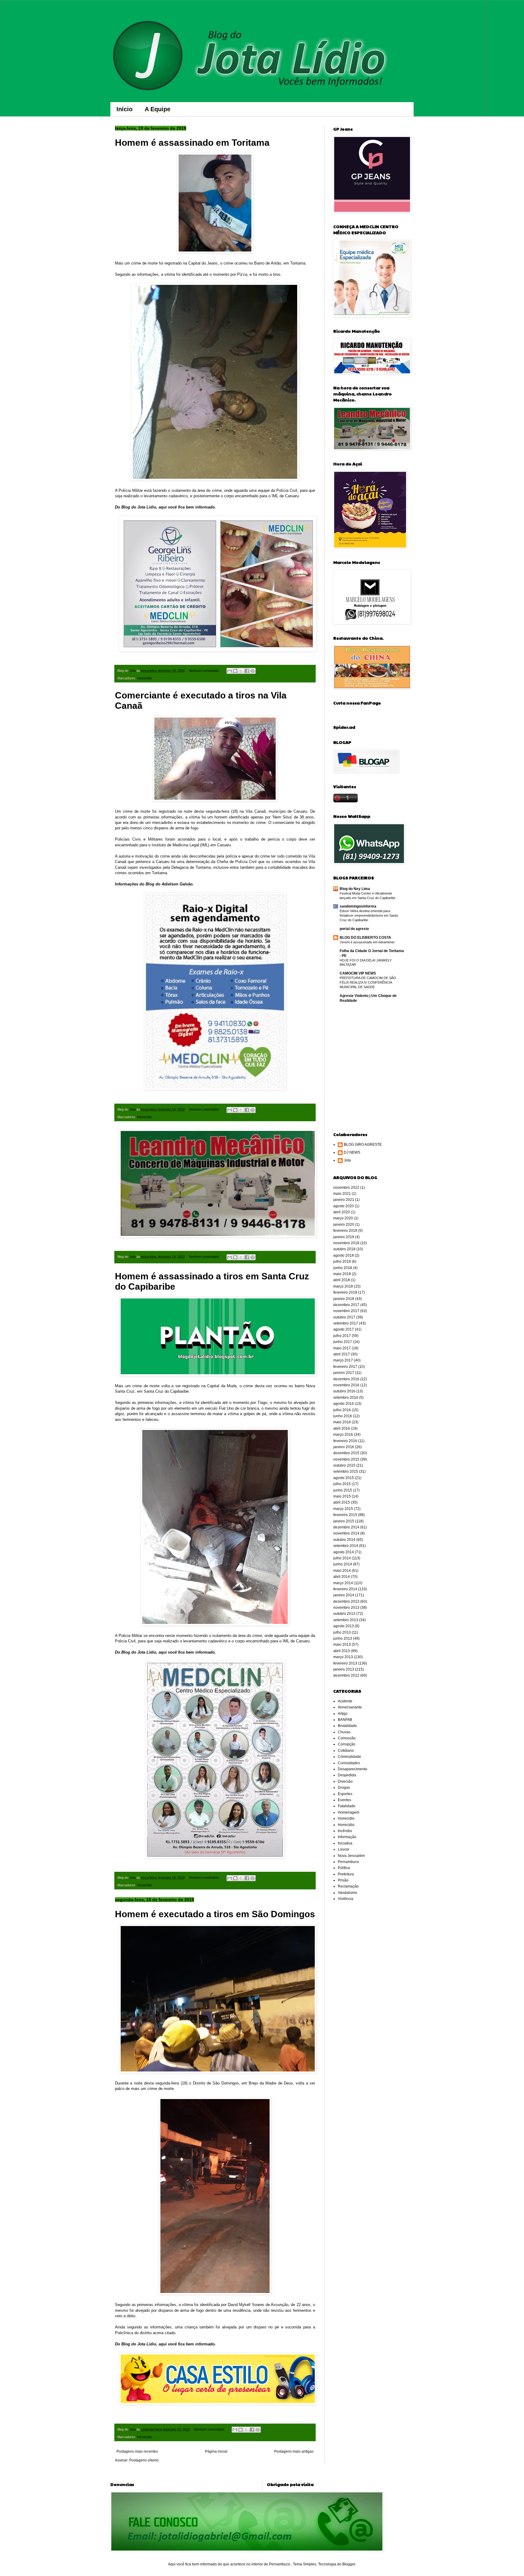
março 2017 (343, 1360)
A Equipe (158, 109)
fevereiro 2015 (345, 1515)
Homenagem (349, 1812)
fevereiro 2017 (345, 1367)
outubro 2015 (344, 1465)
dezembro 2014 (346, 1527)
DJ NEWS (352, 1152)
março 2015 (343, 1509)
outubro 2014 (344, 1540)
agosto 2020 (344, 1206)
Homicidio (346, 1818)
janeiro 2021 (344, 1200)
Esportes (345, 1794)
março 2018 (343, 1286)
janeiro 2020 (344, 1225)
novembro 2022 (346, 1188)
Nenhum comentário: (205, 671)
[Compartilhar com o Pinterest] (253, 671)
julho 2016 (342, 1410)
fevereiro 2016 (345, 1441)
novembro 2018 (346, 1243)
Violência (346, 1899)
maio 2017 (342, 1348)
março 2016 (343, 1435)
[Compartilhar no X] (241, 671)
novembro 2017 (346, 1311)
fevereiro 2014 (345, 1589)
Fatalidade (347, 1806)
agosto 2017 (344, 1329)
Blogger (349, 2564)
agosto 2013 (344, 1626)
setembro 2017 (346, 1323)
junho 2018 (343, 1268)
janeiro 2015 (344, 1521)
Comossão (347, 1738)
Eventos (344, 1800)
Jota (347, 1160)
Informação (347, 1837)
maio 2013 (342, 1645)
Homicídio (144, 678)
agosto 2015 (344, 1478)
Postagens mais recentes (137, 2451)
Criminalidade (349, 1757)
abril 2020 (342, 1212)
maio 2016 (342, 1422)
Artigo (343, 1714)
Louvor (344, 1849)
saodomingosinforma (358, 906)
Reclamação (348, 1886)
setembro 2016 (346, 1398)
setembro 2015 (346, 1471)
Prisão (343, 1880)
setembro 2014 (346, 1546)
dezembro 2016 (346, 1379)
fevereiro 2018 (345, 1292)
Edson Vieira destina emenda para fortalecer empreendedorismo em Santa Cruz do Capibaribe (369, 915)
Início (124, 109)
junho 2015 (343, 1490)
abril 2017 (342, 1354)
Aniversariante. (350, 1707)
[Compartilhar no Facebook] (247, 671)
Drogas (344, 1788)
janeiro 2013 (344, 1669)
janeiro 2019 (344, 1237)
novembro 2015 (346, 1459)
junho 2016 (343, 1416)
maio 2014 (342, 1571)
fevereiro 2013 (345, 1663)
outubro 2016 (344, 1391)
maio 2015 (342, 1496)
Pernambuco (348, 1862)
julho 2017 (342, 1336)
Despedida (347, 1775)
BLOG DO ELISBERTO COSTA (365, 938)
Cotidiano (346, 1751)
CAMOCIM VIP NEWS (358, 973)
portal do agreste (354, 929)
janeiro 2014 (344, 1595)
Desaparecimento (353, 1769)
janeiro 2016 (344, 1447)
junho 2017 (343, 1342)
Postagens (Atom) (144, 2460)
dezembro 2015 (346, 1453)
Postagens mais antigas (294, 2451)
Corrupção (347, 1744)
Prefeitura (346, 1874)
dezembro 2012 (346, 1675)
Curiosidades (349, 1763)
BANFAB (345, 1720)
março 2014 (343, 1583)
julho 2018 (342, 1261)
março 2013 (343, 1657)
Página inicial (216, 2451)
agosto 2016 (344, 1404)
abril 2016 (342, 1428)
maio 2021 (342, 1194)
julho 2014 (342, 1558)
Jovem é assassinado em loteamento (367, 942)
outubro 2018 (344, 1249)
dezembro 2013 (346, 1601)
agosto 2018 (344, 1255)
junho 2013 (343, 1638)
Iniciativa (345, 1843)
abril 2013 (342, 1651)
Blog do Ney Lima (355, 889)
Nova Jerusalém (351, 1856)
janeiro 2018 (344, 1299)
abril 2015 (342, 1502)
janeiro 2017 (344, 1373)
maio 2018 (342, 1274)
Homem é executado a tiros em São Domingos (215, 1914)
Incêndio (345, 1831)
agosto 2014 (344, 1552)
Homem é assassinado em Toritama (192, 143)
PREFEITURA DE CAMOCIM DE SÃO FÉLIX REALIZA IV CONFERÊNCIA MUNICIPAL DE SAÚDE (368, 982)
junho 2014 (343, 1564)
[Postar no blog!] (235, 671)
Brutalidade (347, 1726)
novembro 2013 (346, 1608)
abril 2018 (342, 1280)
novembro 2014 (346, 1533)
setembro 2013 (346, 1620)
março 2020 (343, 1218)
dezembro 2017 (346, 1305)
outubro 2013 (344, 1614)
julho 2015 (342, 1484)
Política (344, 1868)
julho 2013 (342, 1632)
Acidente (345, 1701)
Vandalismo (348, 1893)
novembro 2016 (346, 1385)
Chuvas (344, 1732)
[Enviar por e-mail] (230, 671)
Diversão (345, 1781)
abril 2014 (342, 1577)
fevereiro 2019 (345, 1231)
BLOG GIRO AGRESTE (363, 1145)
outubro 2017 (344, 1317)
